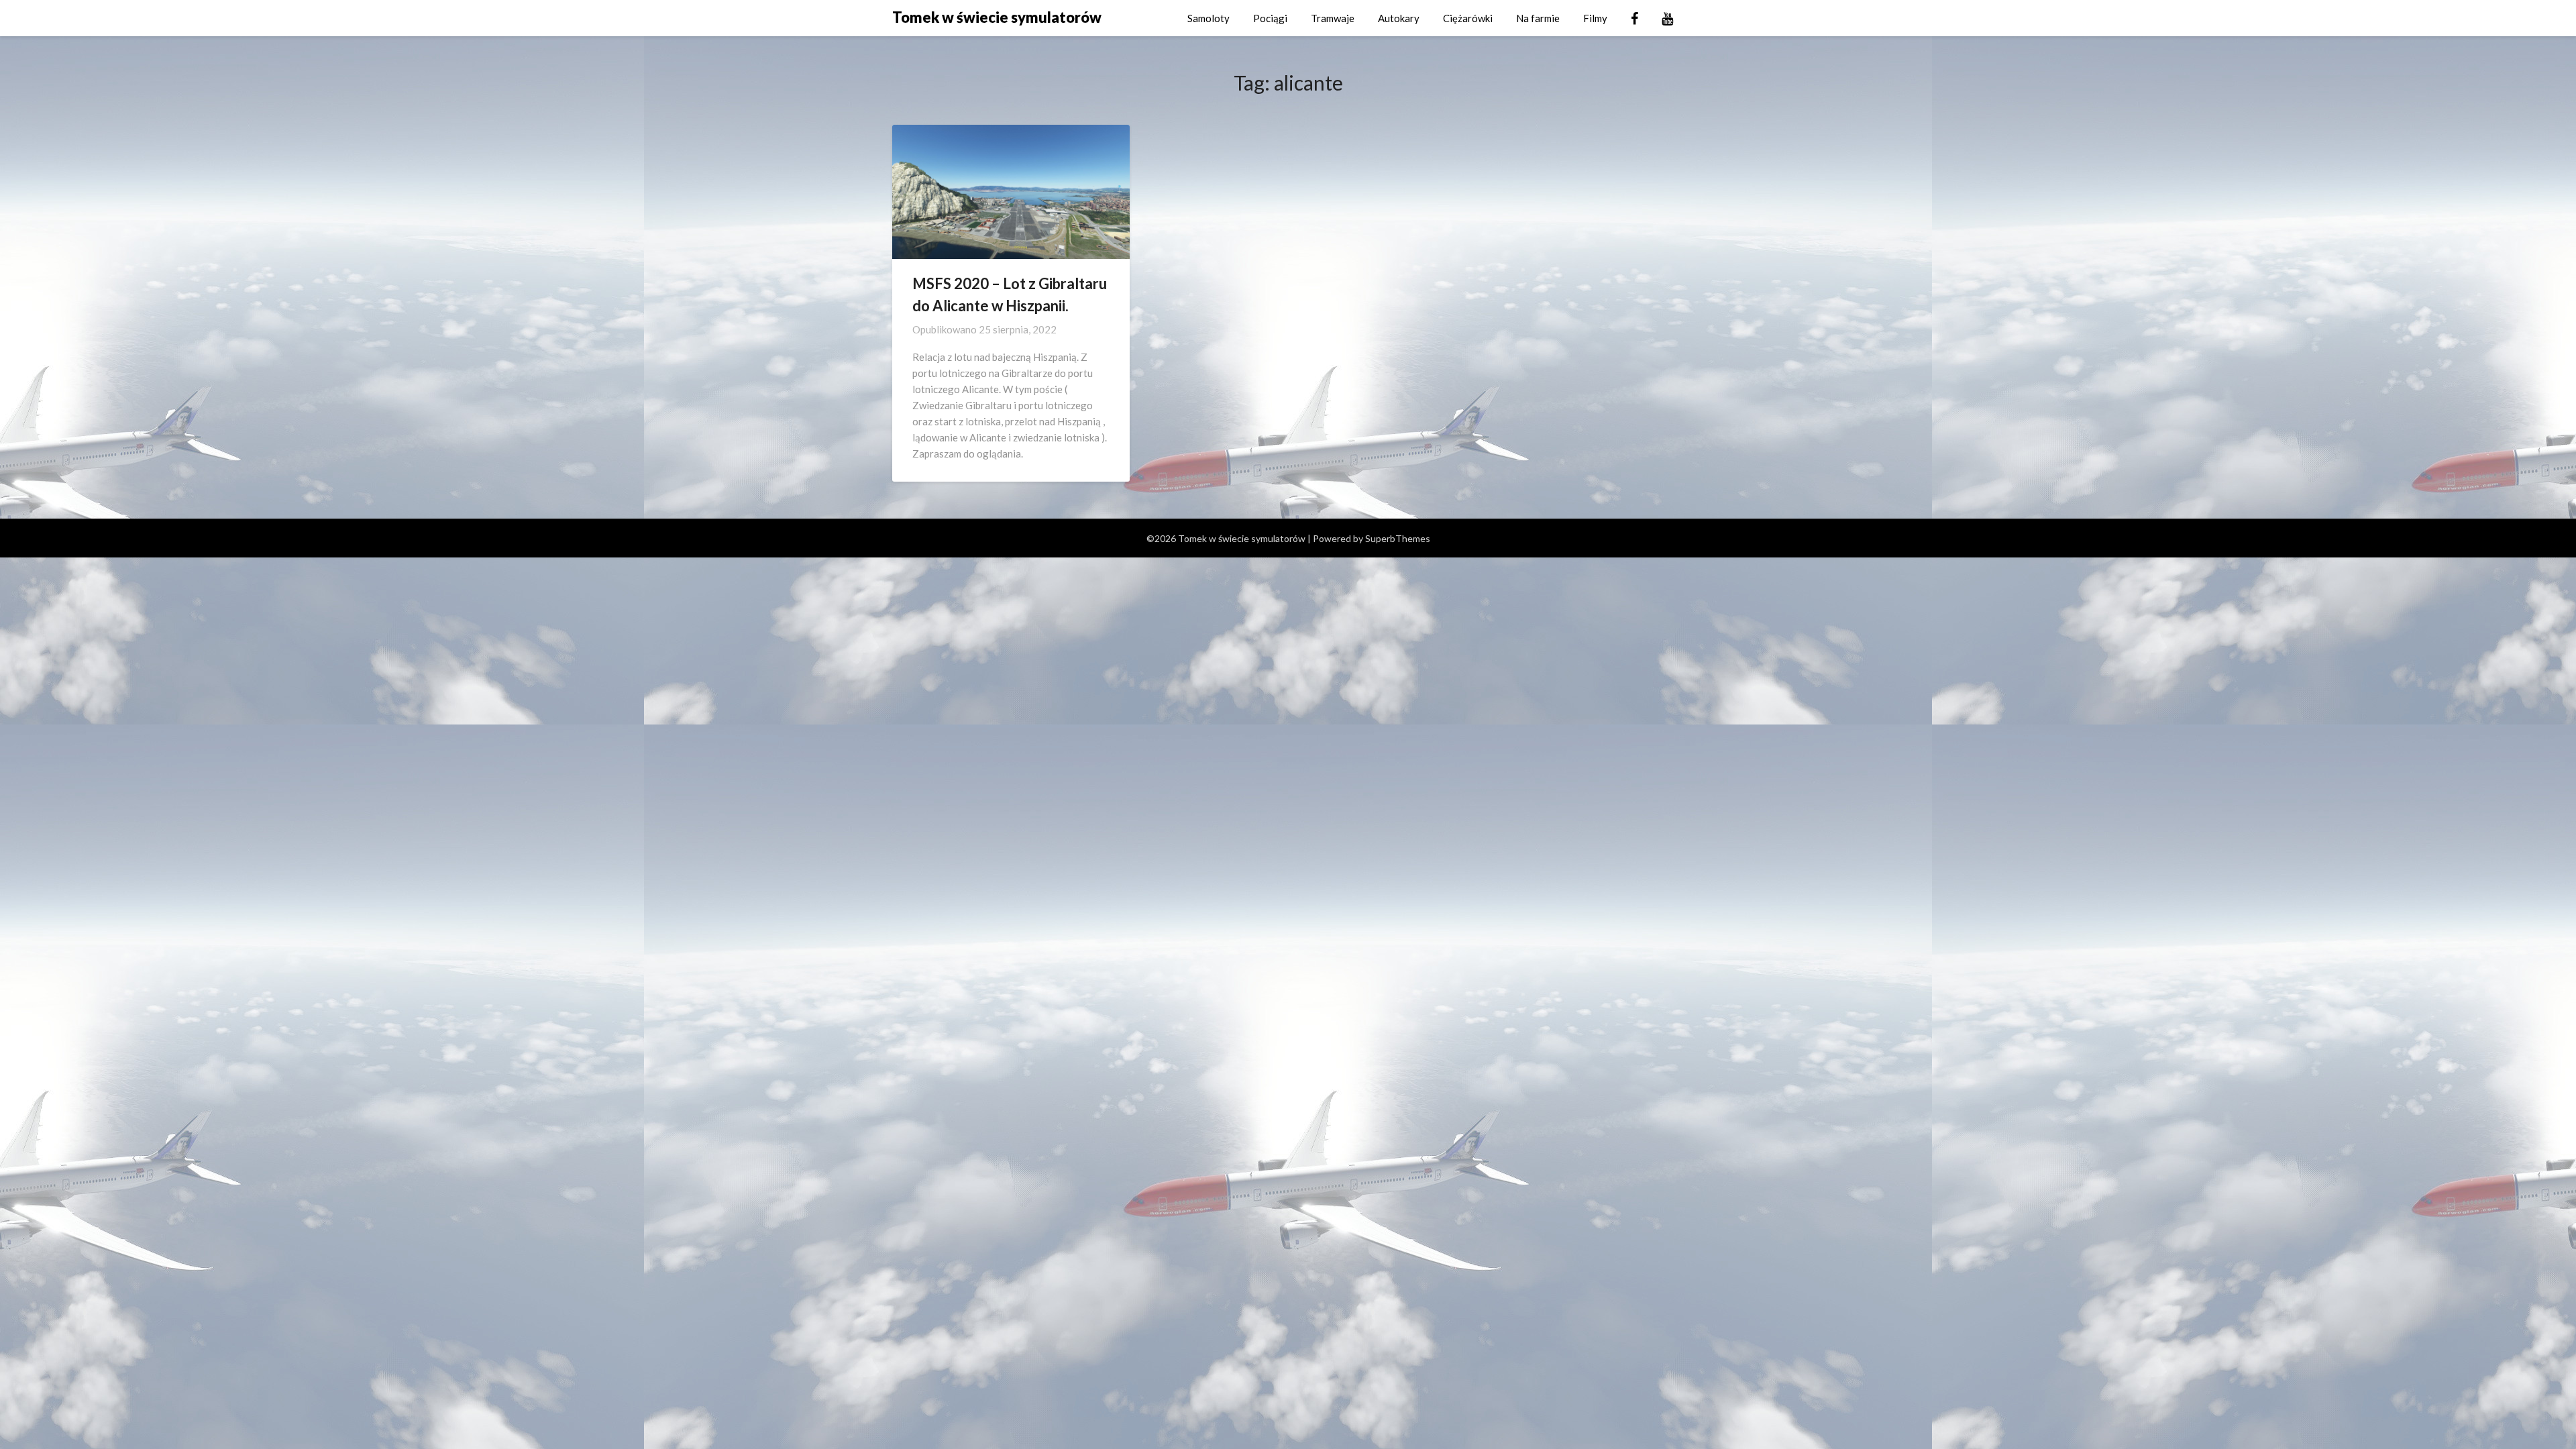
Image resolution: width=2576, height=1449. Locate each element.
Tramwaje (1333, 18)
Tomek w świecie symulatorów (997, 17)
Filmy (1595, 18)
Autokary (1399, 18)
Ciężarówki (1468, 18)
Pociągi (1270, 18)
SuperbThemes (1398, 538)
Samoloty (1209, 18)
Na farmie (1538, 18)
